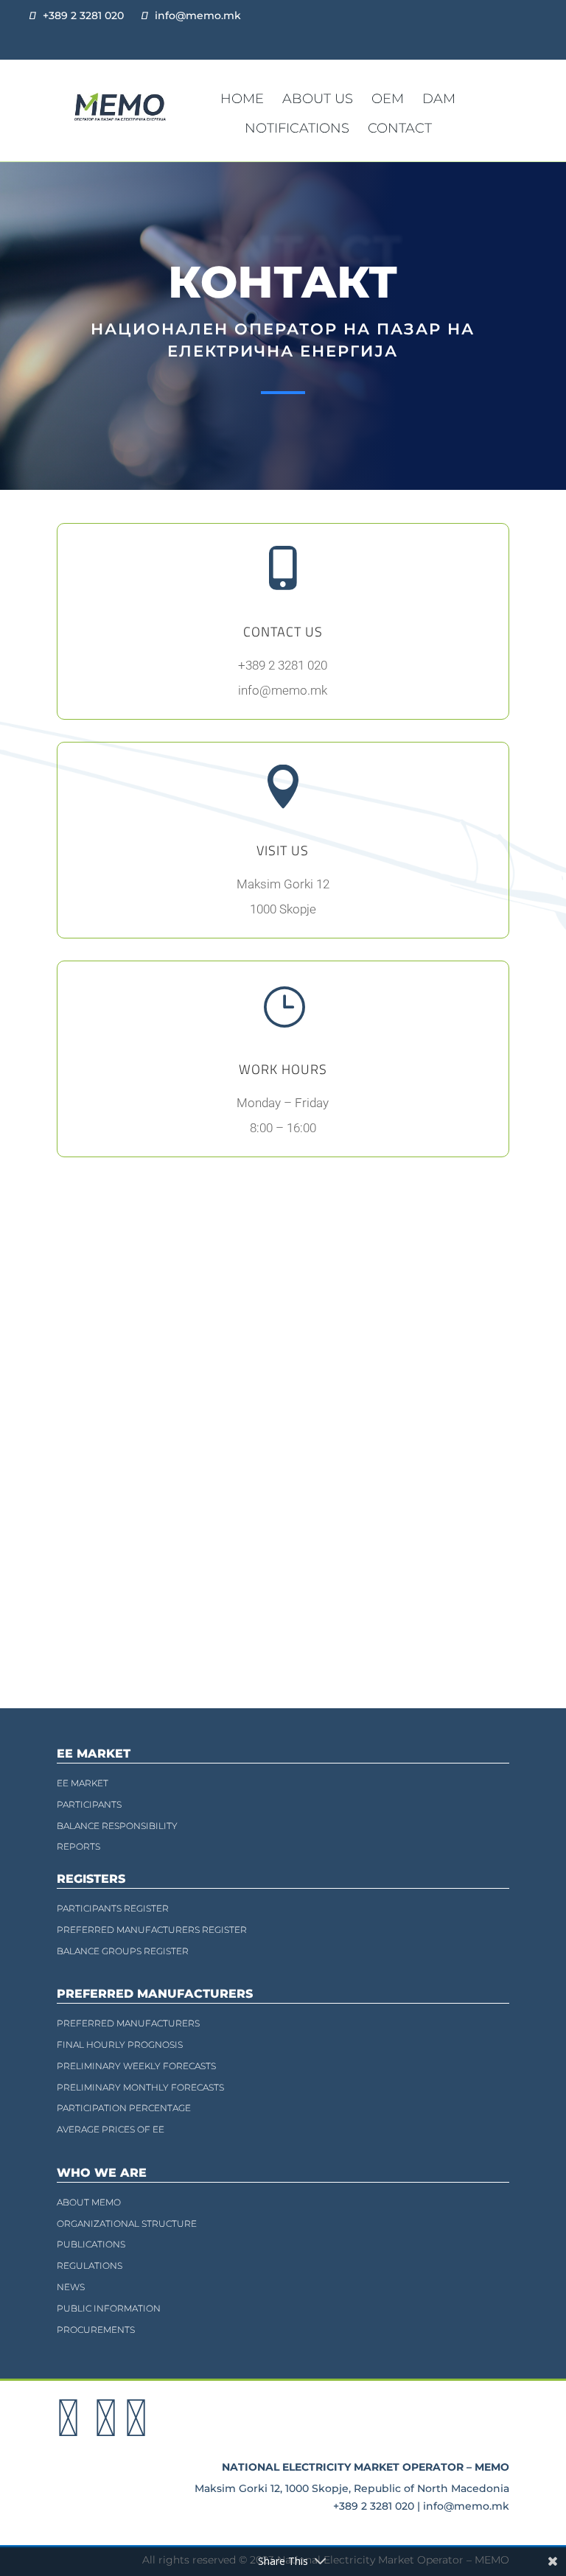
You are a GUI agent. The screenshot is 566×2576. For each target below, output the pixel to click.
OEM (388, 99)
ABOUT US (318, 99)
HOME (242, 99)
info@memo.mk (198, 15)
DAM (439, 99)
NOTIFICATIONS (297, 128)
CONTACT (400, 128)
